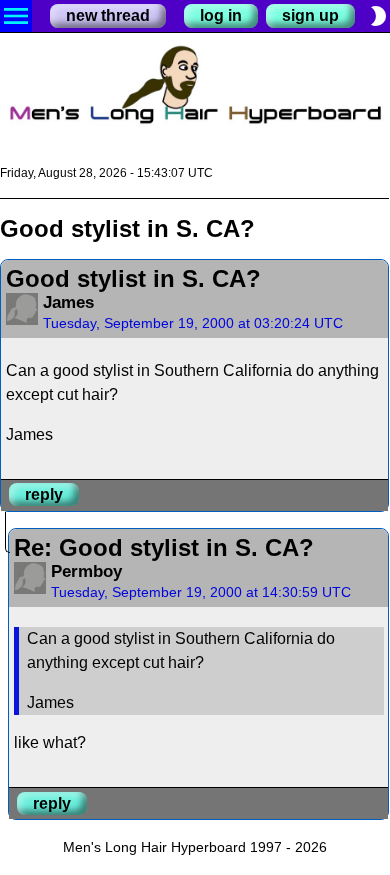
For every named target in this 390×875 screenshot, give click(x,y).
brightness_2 (378, 16)
